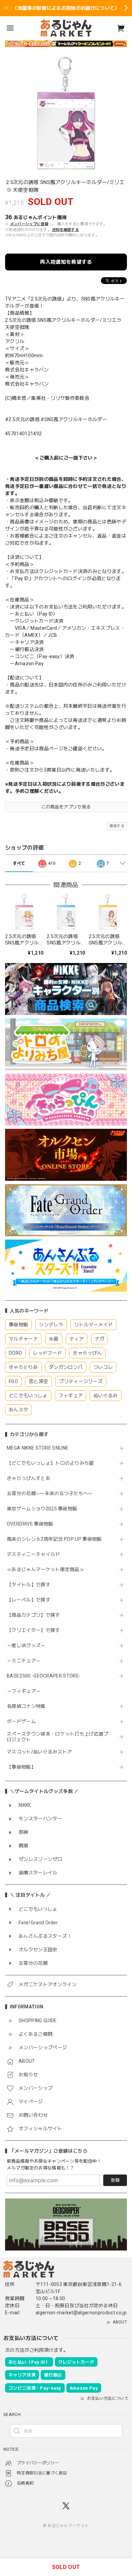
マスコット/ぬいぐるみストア (39, 1752)
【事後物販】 (21, 1767)
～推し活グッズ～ (26, 1645)
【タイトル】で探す (29, 1585)
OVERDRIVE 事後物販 (30, 1524)
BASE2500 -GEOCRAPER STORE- (44, 1676)
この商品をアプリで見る (66, 807)
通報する (117, 826)
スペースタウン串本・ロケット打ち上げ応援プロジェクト (58, 1737)
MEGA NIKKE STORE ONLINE (38, 1448)
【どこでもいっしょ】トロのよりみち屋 (53, 1463)
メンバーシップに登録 (29, 224)
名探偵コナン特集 (26, 1706)
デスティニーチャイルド (34, 1554)
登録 (115, 2180)
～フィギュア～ (24, 1691)
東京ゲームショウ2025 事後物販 (45, 1509)
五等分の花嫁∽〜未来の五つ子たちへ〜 (52, 1493)
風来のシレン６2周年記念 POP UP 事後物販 (54, 1539)
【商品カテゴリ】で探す (34, 1615)
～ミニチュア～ (24, 1661)
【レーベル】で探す (29, 1600)
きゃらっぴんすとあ (29, 1478)
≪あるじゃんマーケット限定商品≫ (46, 1569)
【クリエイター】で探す (34, 1630)
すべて (19, 863)
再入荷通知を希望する (66, 262)
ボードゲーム (21, 1721)
